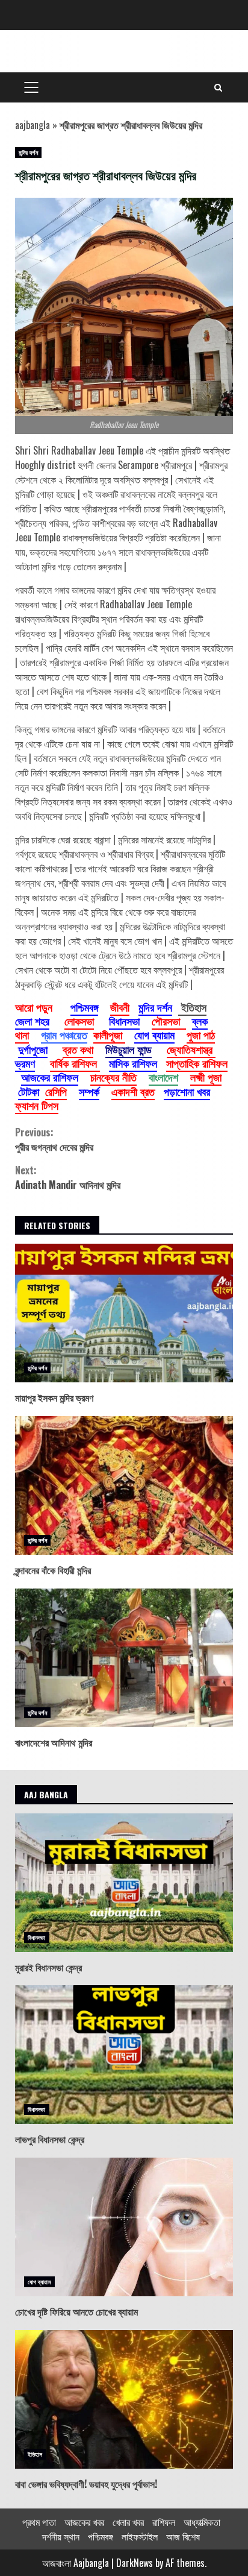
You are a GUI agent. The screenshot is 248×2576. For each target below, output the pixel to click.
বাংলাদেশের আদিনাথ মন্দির (124, 1658)
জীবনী (120, 1007)
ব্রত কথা (78, 1049)
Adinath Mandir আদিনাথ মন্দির (68, 1177)
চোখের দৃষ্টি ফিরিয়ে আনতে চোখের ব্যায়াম (124, 2227)
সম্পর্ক (89, 1091)
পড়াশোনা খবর (187, 1091)
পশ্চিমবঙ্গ (84, 1007)
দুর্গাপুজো (33, 1049)
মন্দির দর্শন (28, 152)
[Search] (218, 87)
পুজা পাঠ (201, 1034)
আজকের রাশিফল (50, 1077)
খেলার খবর (128, 2522)
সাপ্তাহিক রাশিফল (197, 1063)
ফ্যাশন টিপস (37, 1105)
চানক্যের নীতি (113, 1077)
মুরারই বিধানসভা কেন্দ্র (124, 1883)
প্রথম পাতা (39, 2522)
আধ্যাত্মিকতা (202, 2522)
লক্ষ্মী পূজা (206, 1077)
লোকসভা (79, 1021)
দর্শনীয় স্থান (61, 2536)
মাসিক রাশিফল (133, 1063)
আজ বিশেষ (183, 2536)
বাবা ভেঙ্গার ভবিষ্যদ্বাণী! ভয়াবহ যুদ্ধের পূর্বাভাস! (124, 2399)
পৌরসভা (169, 1021)
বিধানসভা (124, 1021)
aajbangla (33, 125)
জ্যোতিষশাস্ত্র (191, 1049)
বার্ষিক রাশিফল (75, 1063)
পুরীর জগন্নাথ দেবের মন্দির (54, 1139)
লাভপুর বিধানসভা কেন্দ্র (124, 2055)
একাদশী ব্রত (133, 1091)
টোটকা (29, 1091)
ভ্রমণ (25, 1063)
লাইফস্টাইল (140, 2536)
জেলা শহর (32, 1021)
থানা (22, 1034)
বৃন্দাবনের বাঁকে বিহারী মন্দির (124, 1485)
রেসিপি (56, 1091)
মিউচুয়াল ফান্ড (129, 1049)
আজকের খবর (84, 2522)
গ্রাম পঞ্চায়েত (64, 1034)
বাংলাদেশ (163, 1077)
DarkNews (135, 2563)
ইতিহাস (35, 2454)
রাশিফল (164, 2522)
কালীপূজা (109, 1034)
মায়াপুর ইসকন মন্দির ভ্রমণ (124, 1313)
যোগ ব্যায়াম (154, 1034)
